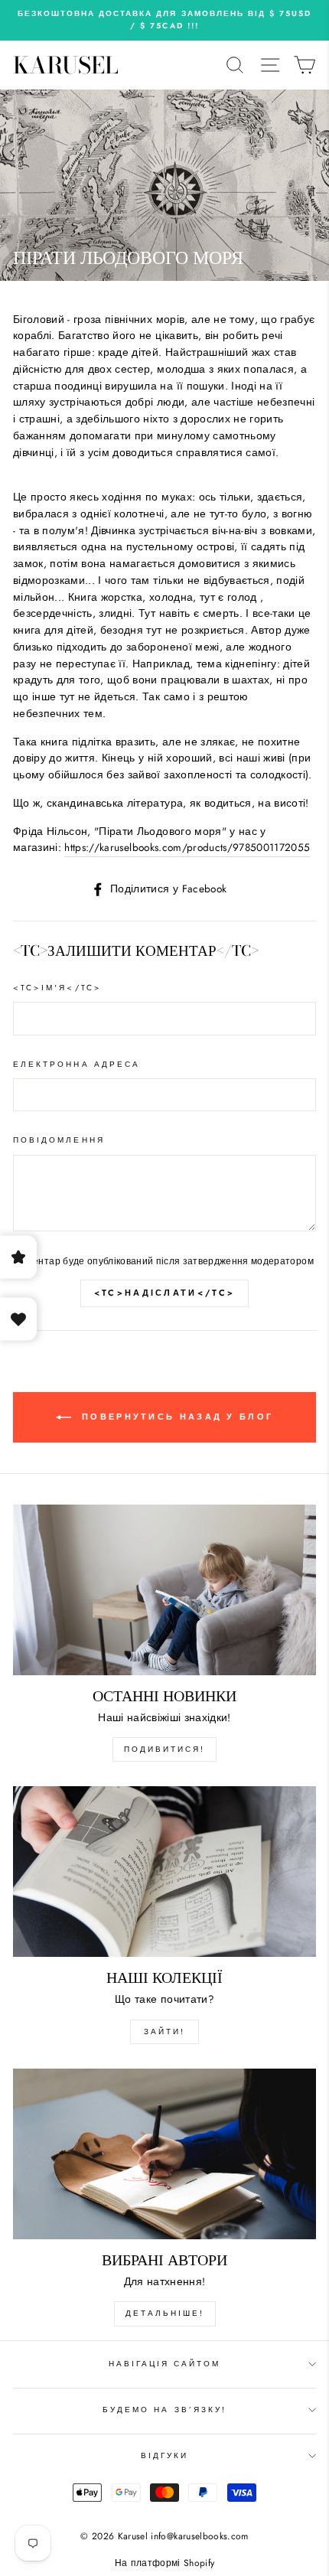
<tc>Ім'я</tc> (57, 988)
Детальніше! (165, 2313)
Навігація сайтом (165, 2364)
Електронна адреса (77, 1064)
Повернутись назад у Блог (176, 1416)
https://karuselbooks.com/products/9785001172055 (187, 847)
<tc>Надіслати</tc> (164, 1293)
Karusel (66, 65)
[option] (164, 20)
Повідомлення (59, 1140)
